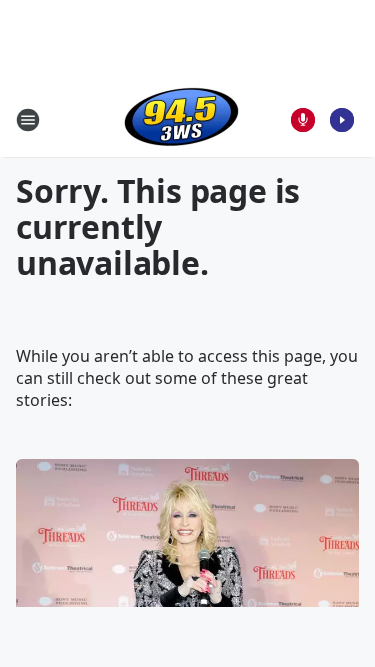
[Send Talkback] (303, 120)
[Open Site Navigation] (28, 120)
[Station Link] (181, 119)
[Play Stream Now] (342, 120)
